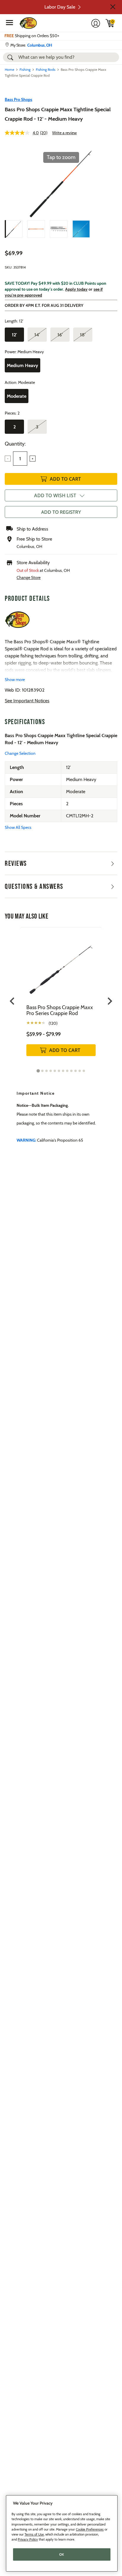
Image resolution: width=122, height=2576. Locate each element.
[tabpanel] (61, 998)
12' (14, 335)
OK (62, 2554)
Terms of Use (34, 2534)
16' (60, 335)
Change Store (29, 577)
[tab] (38, 1071)
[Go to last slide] (13, 1001)
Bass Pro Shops (19, 99)
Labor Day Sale (60, 7)
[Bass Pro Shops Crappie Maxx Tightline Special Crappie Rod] (14, 229)
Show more (15, 680)
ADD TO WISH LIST (55, 495)
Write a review (64, 133)
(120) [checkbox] (53, 1023)
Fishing (25, 69)
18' (83, 335)
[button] (113, 7)
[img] (110, 23)
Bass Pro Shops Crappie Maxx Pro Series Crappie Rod (60, 1010)
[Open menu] (9, 22)
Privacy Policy (28, 2539)
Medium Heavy (23, 365)
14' (37, 335)
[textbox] (20, 459)
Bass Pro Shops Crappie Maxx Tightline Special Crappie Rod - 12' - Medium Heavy (58, 114)
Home (9, 69)
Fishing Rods (46, 69)
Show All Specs (18, 827)
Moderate (17, 396)
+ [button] (33, 459)
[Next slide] (109, 1001)
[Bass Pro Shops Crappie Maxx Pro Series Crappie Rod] (61, 966)
